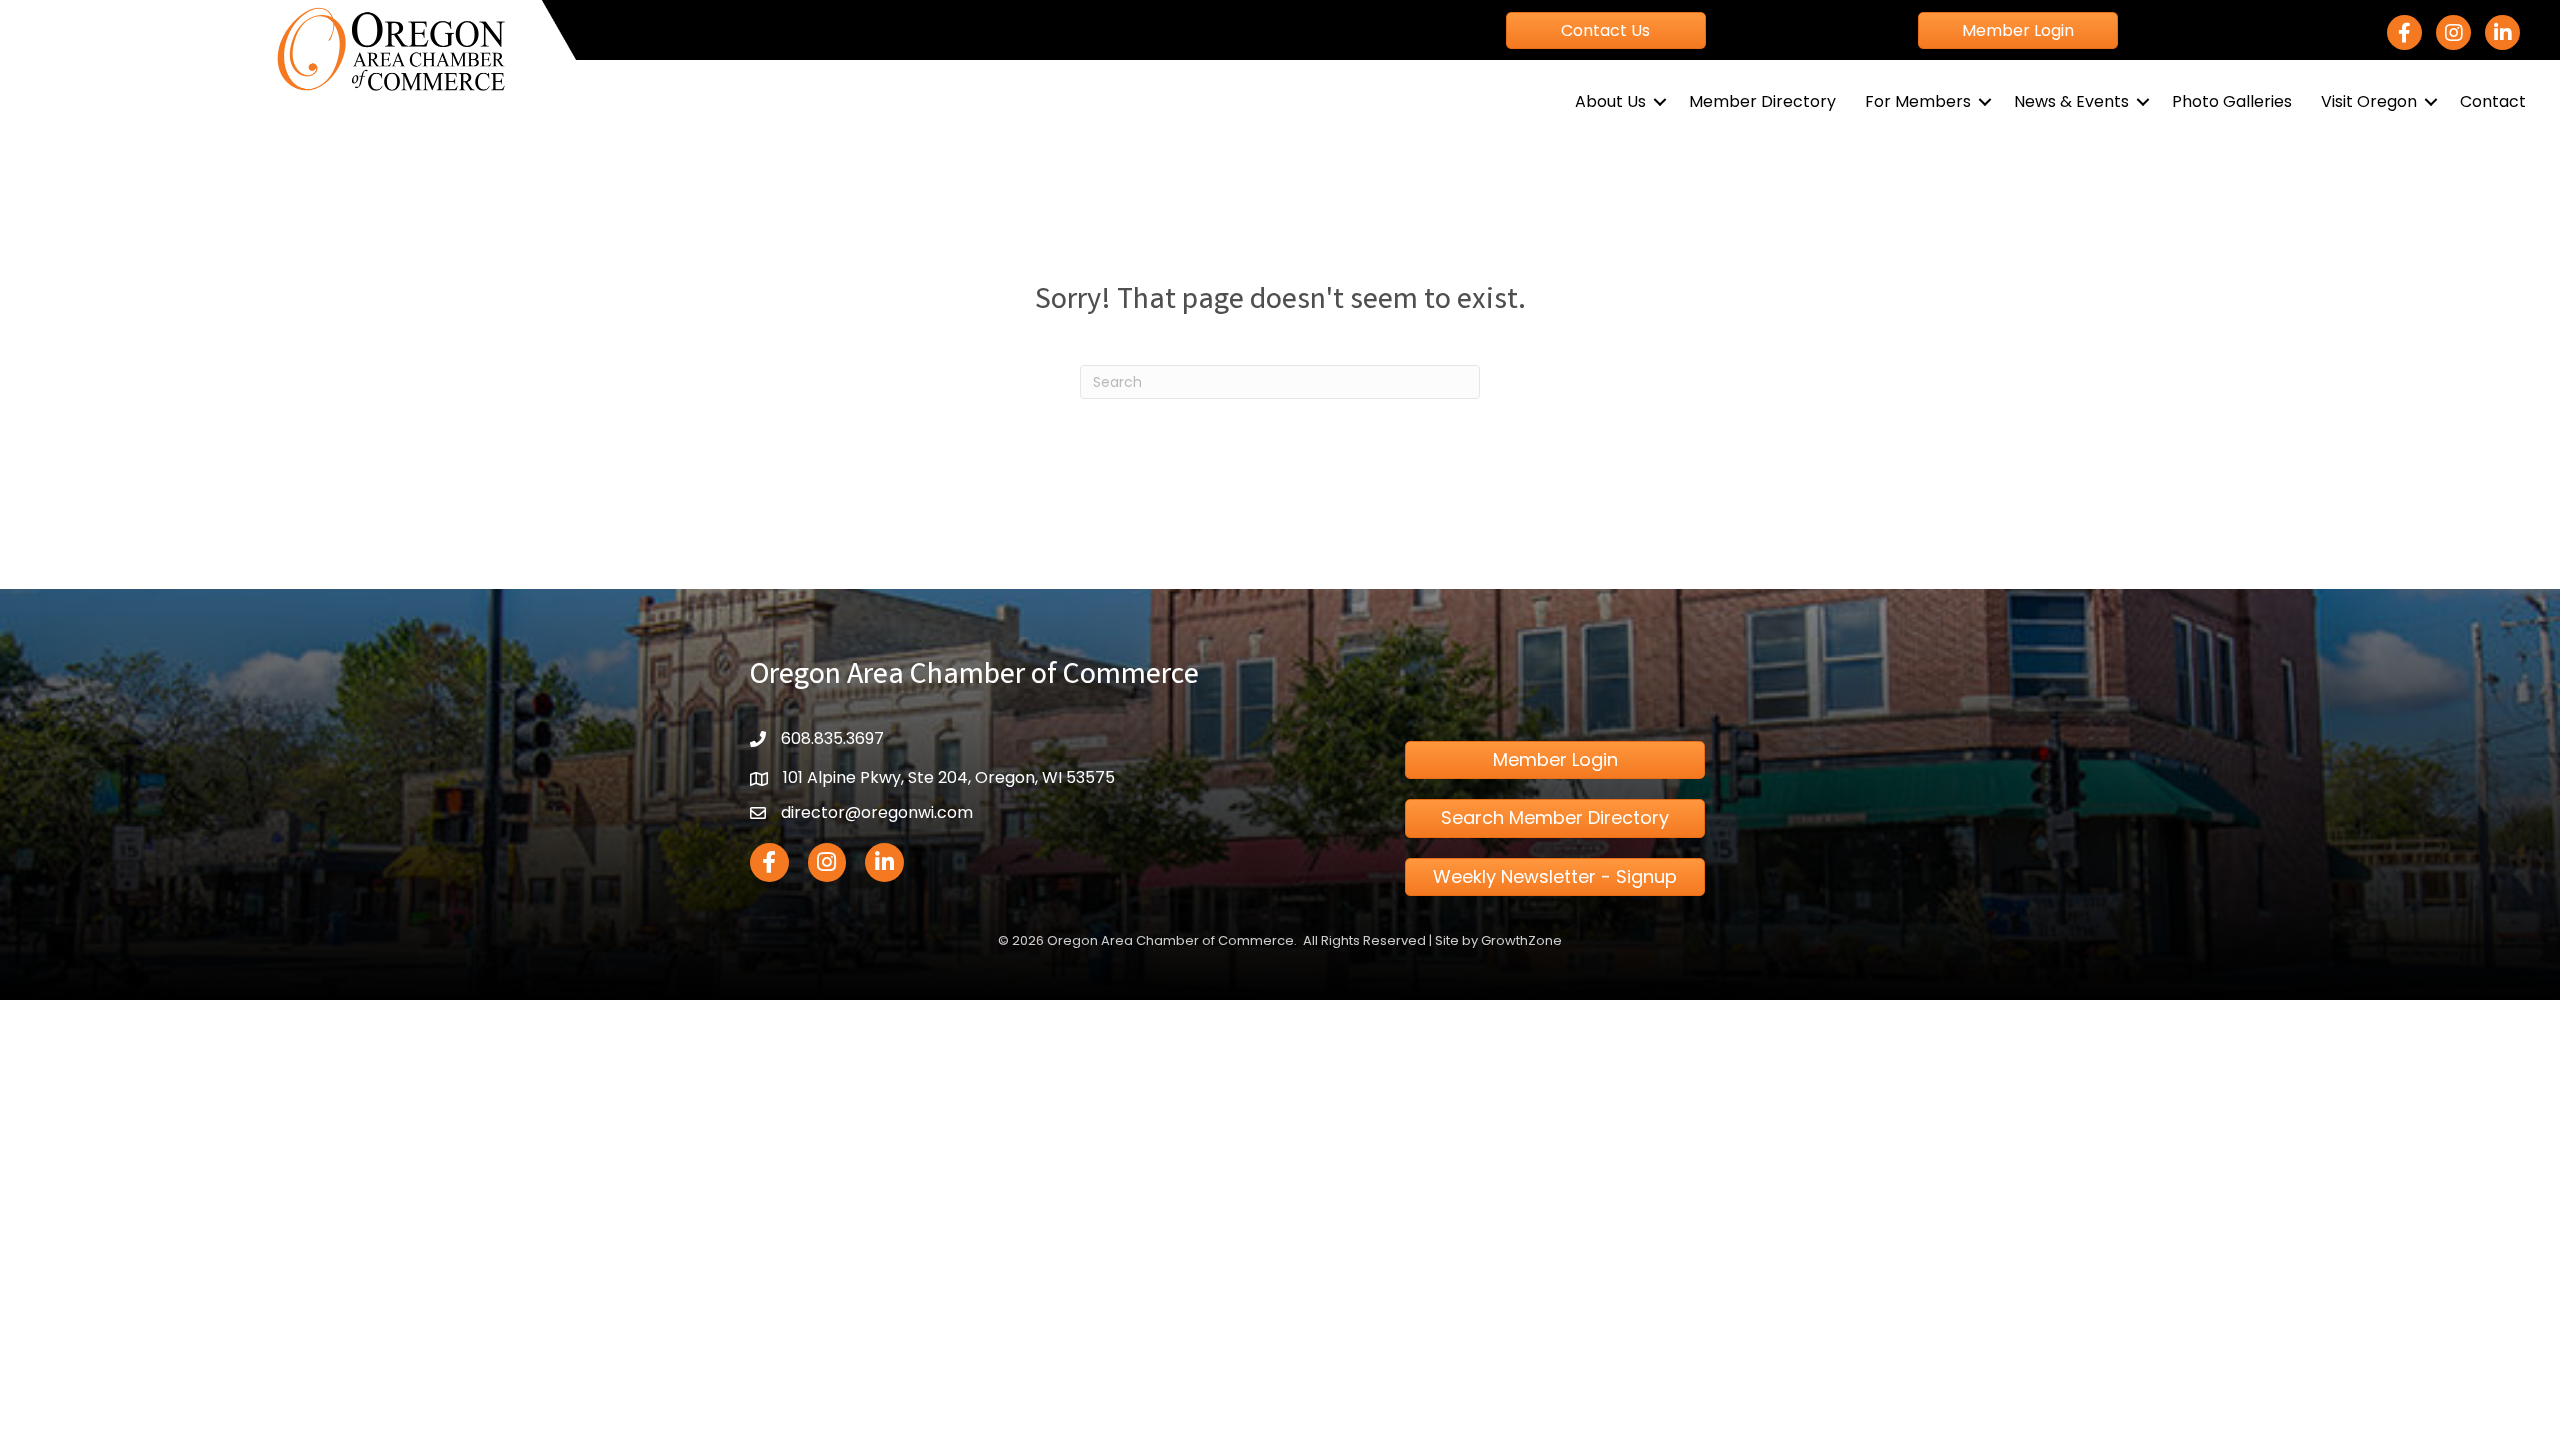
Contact (2493, 101)
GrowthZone (1521, 940)
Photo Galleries (2232, 101)
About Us (1610, 101)
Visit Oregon (2369, 101)
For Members (1918, 101)
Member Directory (1762, 101)
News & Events (2071, 101)
